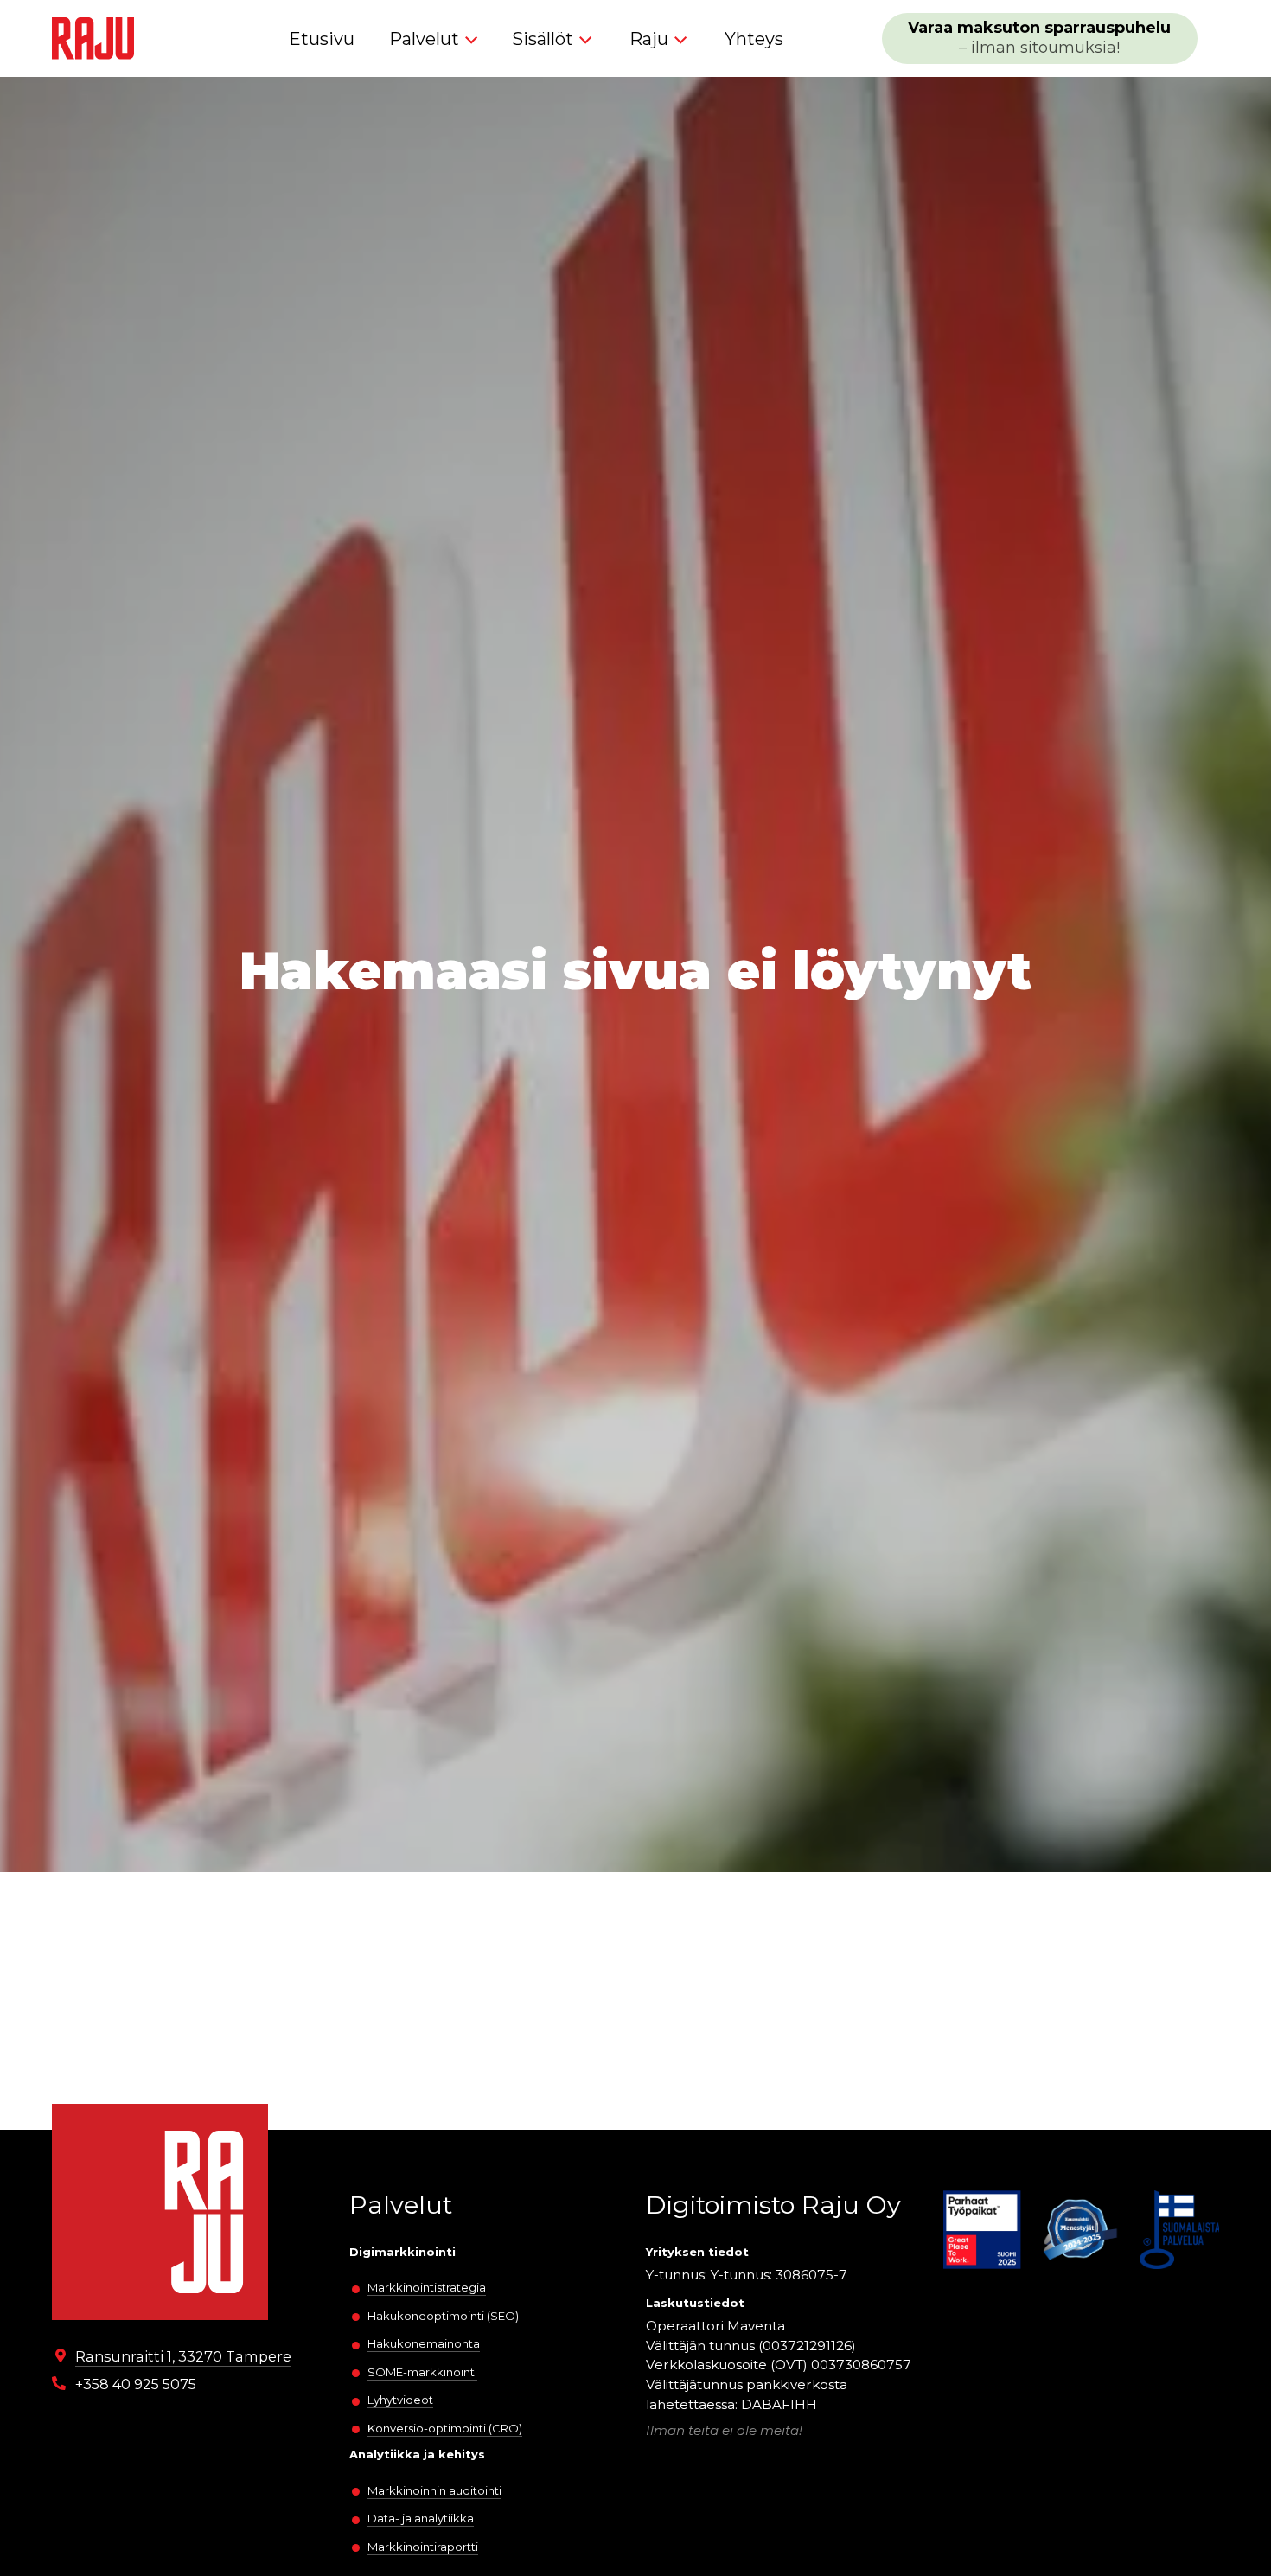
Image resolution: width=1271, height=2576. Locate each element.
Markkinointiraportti (423, 2547)
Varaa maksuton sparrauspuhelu (1039, 38)
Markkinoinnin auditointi (434, 2490)
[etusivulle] (93, 38)
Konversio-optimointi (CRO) (445, 2428)
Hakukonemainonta (424, 2343)
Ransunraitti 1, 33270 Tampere (183, 2356)
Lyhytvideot (400, 2400)
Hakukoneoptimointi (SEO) (443, 2316)
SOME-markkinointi (422, 2372)
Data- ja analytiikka (421, 2518)
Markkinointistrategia (427, 2287)
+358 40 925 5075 (136, 2384)
